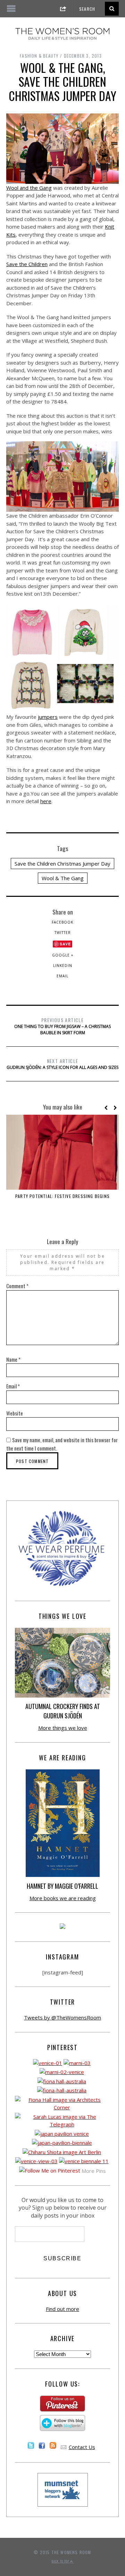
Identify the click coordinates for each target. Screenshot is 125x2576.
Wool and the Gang (29, 188)
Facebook (62, 922)
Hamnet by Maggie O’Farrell (62, 1886)
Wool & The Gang (63, 878)
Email (62, 976)
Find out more (62, 2309)
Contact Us (82, 2447)
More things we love (63, 1728)
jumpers (48, 717)
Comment (17, 1286)
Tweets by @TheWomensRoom (62, 2017)
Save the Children (27, 264)
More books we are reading (63, 1898)
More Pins (94, 2171)
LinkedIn (63, 966)
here (46, 801)
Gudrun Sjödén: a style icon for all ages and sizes (62, 1064)
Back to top (61, 2561)
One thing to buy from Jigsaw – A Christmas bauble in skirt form (62, 1026)
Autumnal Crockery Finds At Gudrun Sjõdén (63, 1711)
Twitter (63, 933)
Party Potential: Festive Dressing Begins (62, 1196)
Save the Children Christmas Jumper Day (62, 864)
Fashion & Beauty (39, 56)
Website (15, 1413)
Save (65, 944)
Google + (63, 955)
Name (13, 1359)
